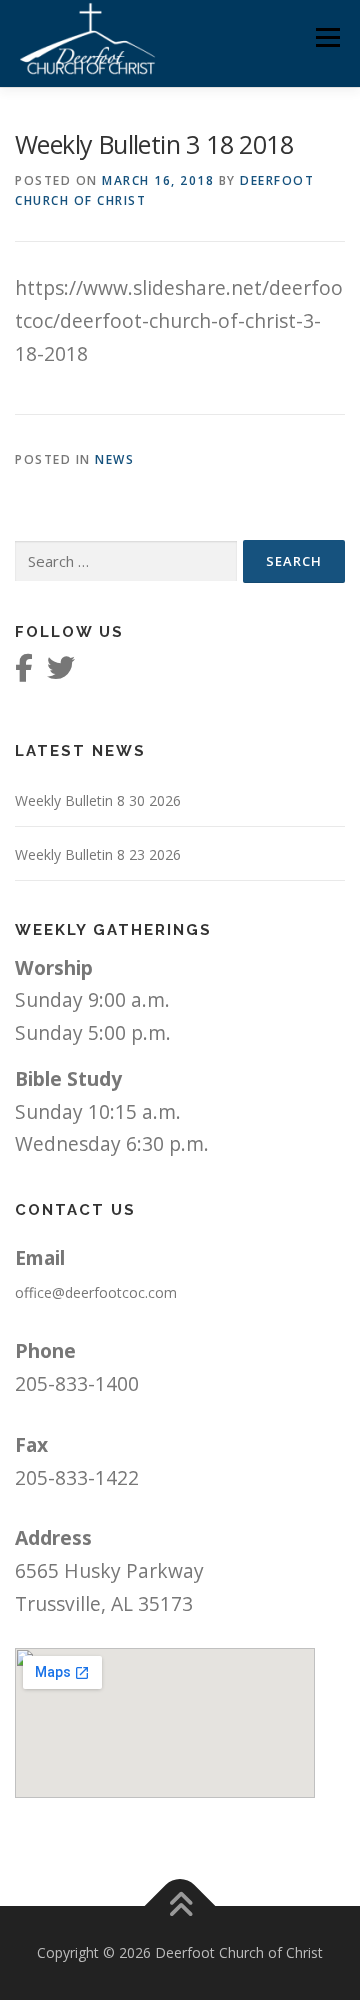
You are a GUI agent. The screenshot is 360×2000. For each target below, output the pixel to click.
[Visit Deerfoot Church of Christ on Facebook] (24, 672)
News (114, 459)
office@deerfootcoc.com (96, 1292)
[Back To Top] (180, 1906)
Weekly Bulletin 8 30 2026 (98, 800)
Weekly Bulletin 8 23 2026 (98, 854)
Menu (327, 37)
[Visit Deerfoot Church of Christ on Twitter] (61, 672)
